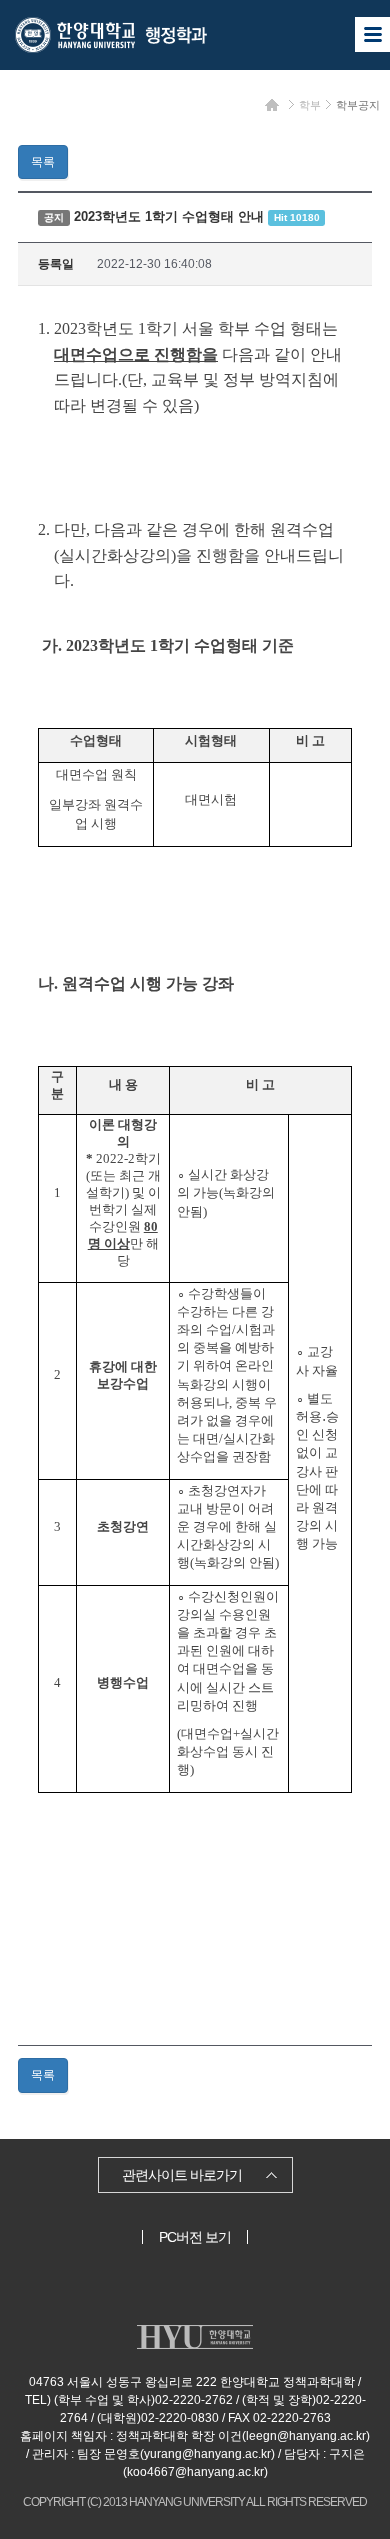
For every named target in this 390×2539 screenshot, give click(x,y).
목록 (43, 162)
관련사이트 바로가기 (182, 2175)
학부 (310, 105)
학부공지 (358, 105)
